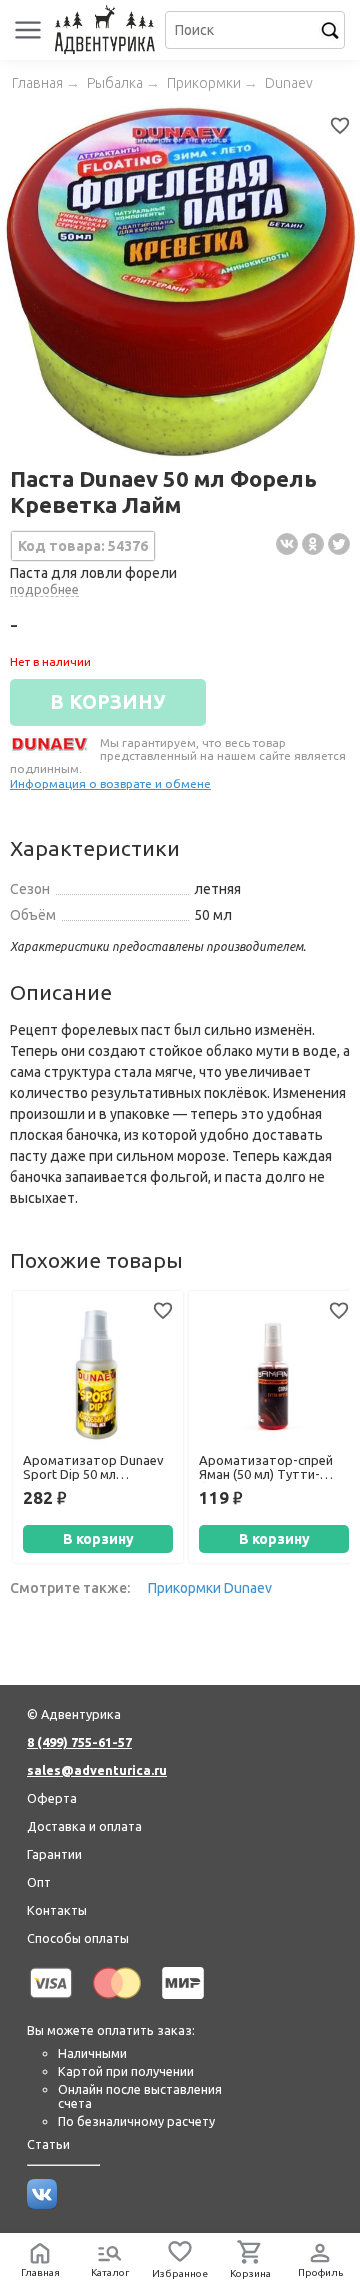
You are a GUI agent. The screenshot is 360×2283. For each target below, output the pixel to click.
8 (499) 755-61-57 (79, 1742)
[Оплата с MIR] (183, 2002)
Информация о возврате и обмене (110, 783)
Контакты (57, 1910)
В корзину (98, 1539)
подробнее (44, 589)
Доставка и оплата (84, 1826)
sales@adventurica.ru (97, 1770)
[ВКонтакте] (287, 544)
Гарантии (54, 1854)
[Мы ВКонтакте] (42, 2204)
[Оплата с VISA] (51, 2002)
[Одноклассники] (313, 544)
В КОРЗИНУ (108, 702)
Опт (39, 1882)
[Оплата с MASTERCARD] (117, 2002)
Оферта (52, 1798)
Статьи (48, 2144)
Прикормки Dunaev (210, 1588)
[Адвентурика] (107, 30)
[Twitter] (339, 544)
